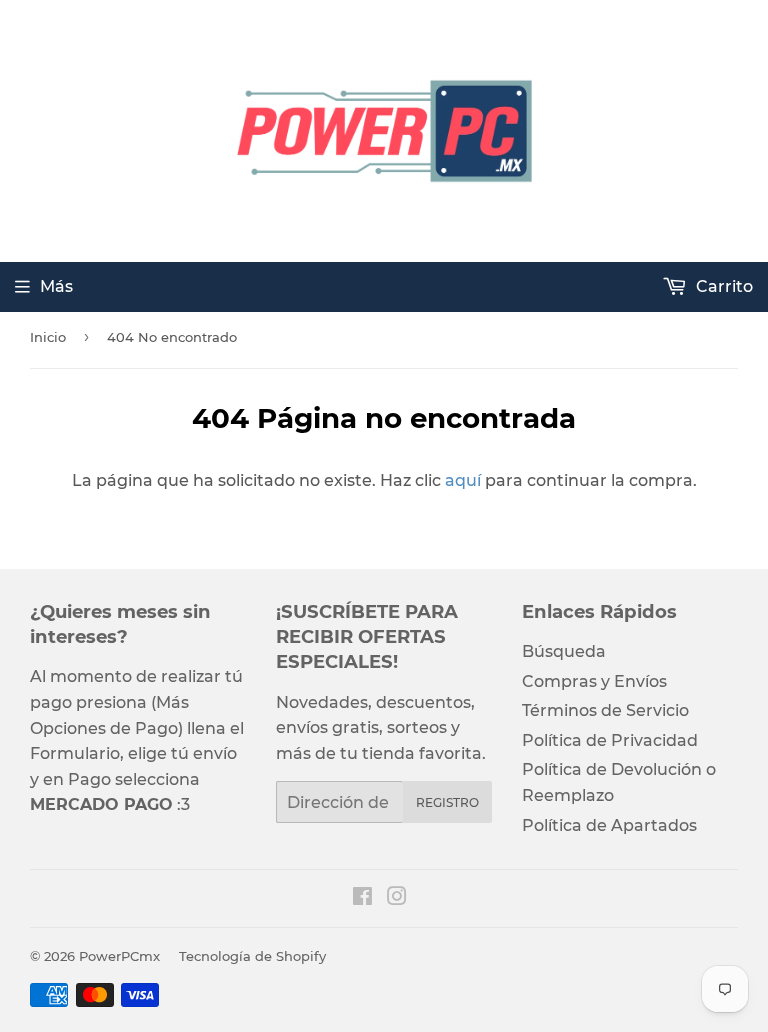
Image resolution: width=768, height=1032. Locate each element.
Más (56, 286)
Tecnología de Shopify (252, 956)
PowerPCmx (119, 956)
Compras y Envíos (594, 681)
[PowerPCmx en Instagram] (397, 898)
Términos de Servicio (605, 710)
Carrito (722, 286)
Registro (447, 802)
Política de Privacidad (610, 740)
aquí (463, 480)
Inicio (48, 337)
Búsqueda (564, 651)
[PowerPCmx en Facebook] (362, 898)
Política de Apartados (609, 825)
